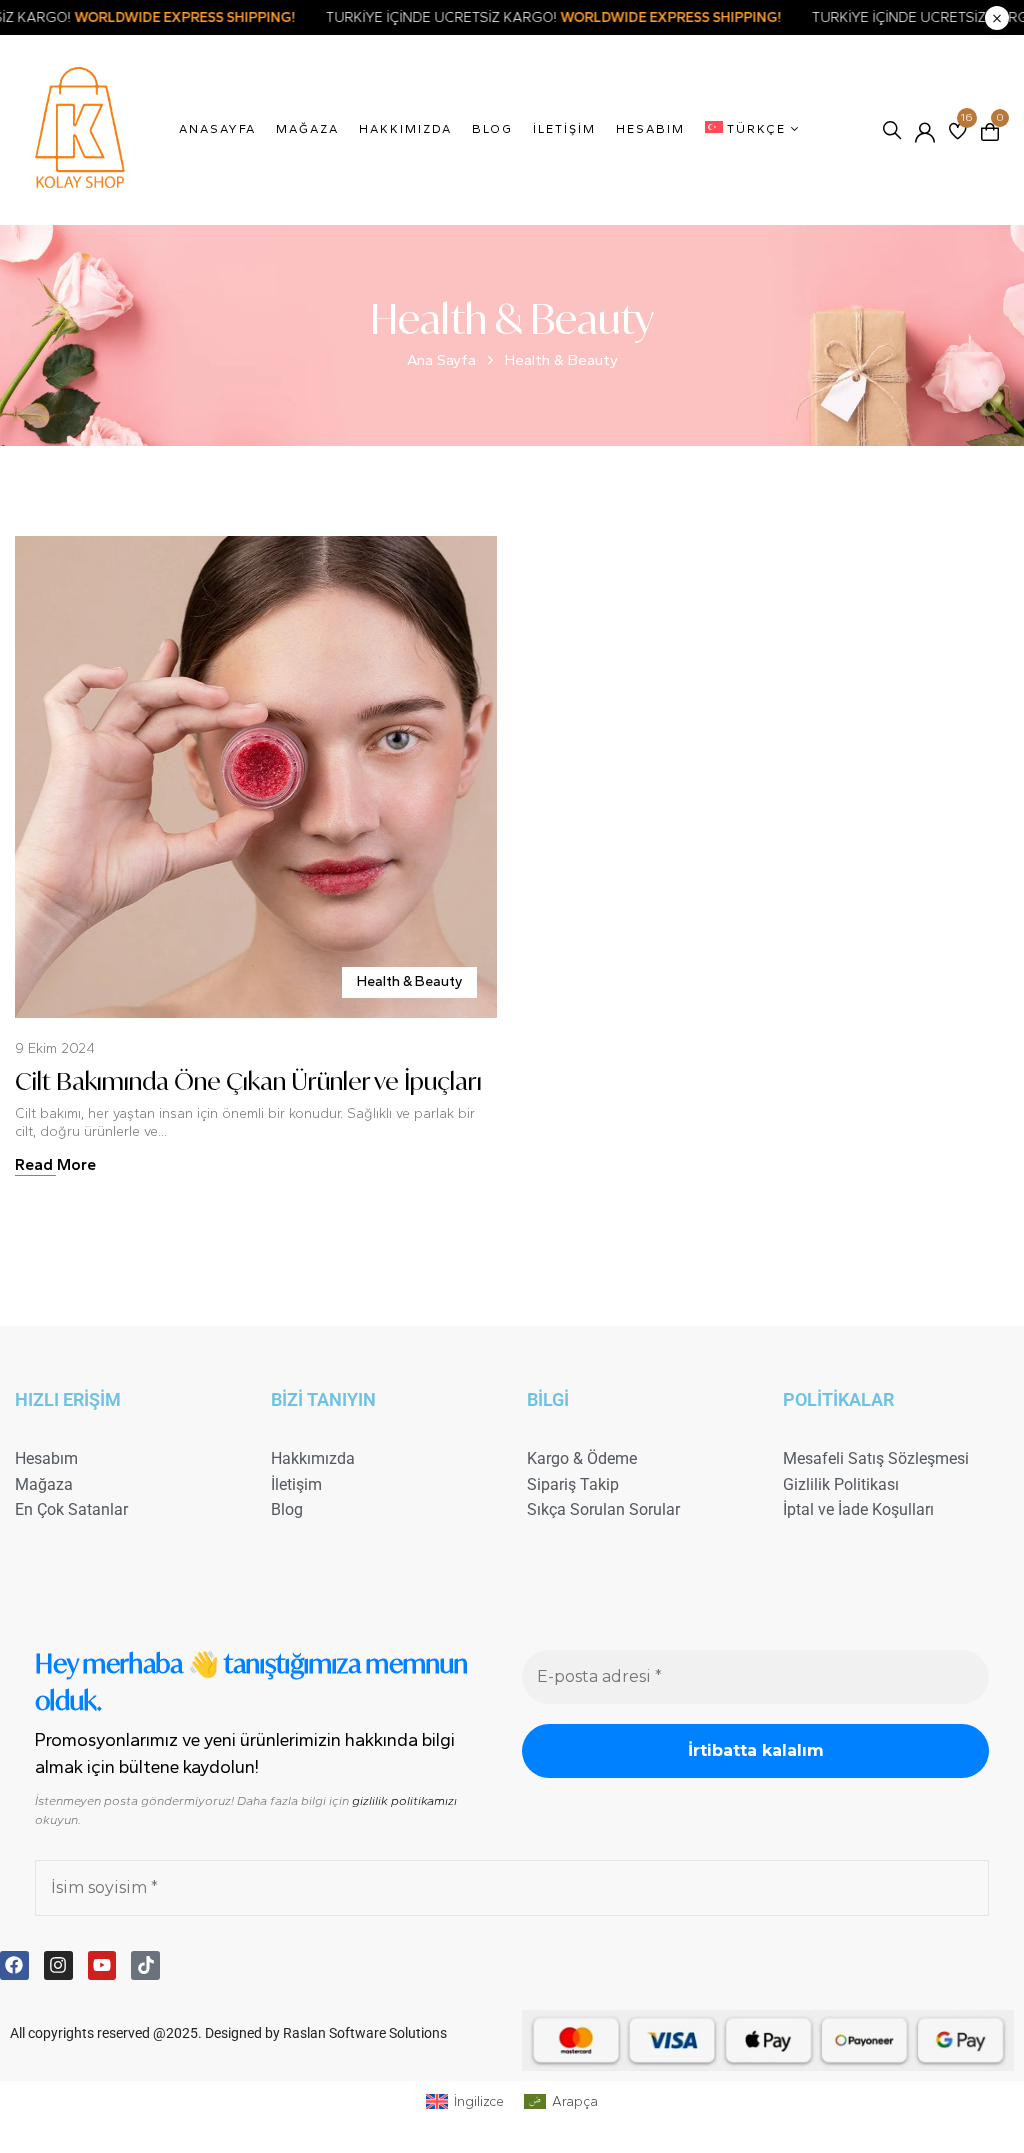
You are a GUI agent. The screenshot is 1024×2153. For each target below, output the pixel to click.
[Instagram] (58, 1965)
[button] (990, 130)
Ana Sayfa (441, 360)
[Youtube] (102, 1965)
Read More (55, 1164)
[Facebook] (14, 1965)
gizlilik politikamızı (404, 1800)
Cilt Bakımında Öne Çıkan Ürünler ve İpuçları (248, 1081)
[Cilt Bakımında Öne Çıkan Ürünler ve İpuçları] (256, 544)
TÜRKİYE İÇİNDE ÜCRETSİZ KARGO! (632, 17)
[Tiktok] (145, 1965)
